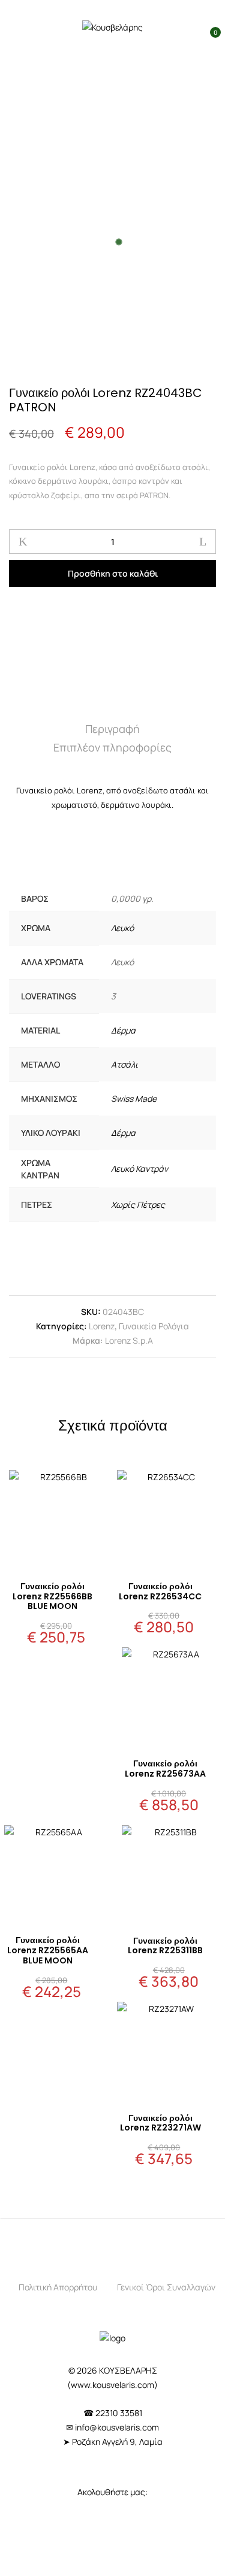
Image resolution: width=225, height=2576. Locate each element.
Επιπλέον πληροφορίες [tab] (112, 747)
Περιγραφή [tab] (112, 729)
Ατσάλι (124, 1064)
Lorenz (102, 1326)
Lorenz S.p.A (129, 1340)
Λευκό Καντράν (139, 1169)
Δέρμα (123, 1030)
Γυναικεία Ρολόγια (154, 1326)
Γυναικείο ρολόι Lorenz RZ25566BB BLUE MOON (52, 1596)
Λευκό (122, 928)
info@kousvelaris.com (117, 2427)
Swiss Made (134, 1098)
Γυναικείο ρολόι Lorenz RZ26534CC (160, 1591)
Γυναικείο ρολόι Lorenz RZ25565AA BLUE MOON (48, 1950)
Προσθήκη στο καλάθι (113, 573)
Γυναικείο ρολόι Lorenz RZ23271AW (160, 2123)
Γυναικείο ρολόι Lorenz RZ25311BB (165, 1946)
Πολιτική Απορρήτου (58, 2287)
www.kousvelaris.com (112, 2385)
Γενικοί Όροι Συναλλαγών (166, 2287)
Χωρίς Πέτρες (138, 1204)
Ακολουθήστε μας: (112, 2492)
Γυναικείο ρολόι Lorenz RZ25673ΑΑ (165, 1769)
